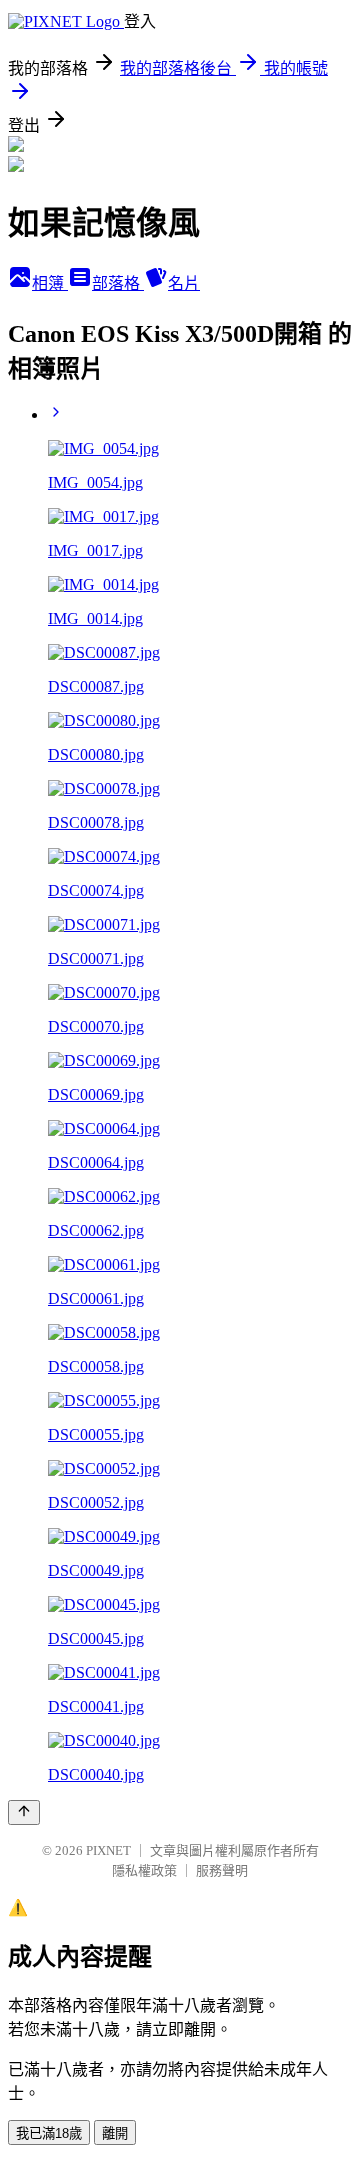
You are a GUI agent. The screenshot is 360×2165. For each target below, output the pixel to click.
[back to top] (24, 1812)
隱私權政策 (144, 1870)
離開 (115, 2133)
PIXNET (108, 1850)
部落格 (118, 283)
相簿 (50, 283)
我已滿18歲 (49, 2133)
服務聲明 (222, 1870)
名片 (184, 283)
